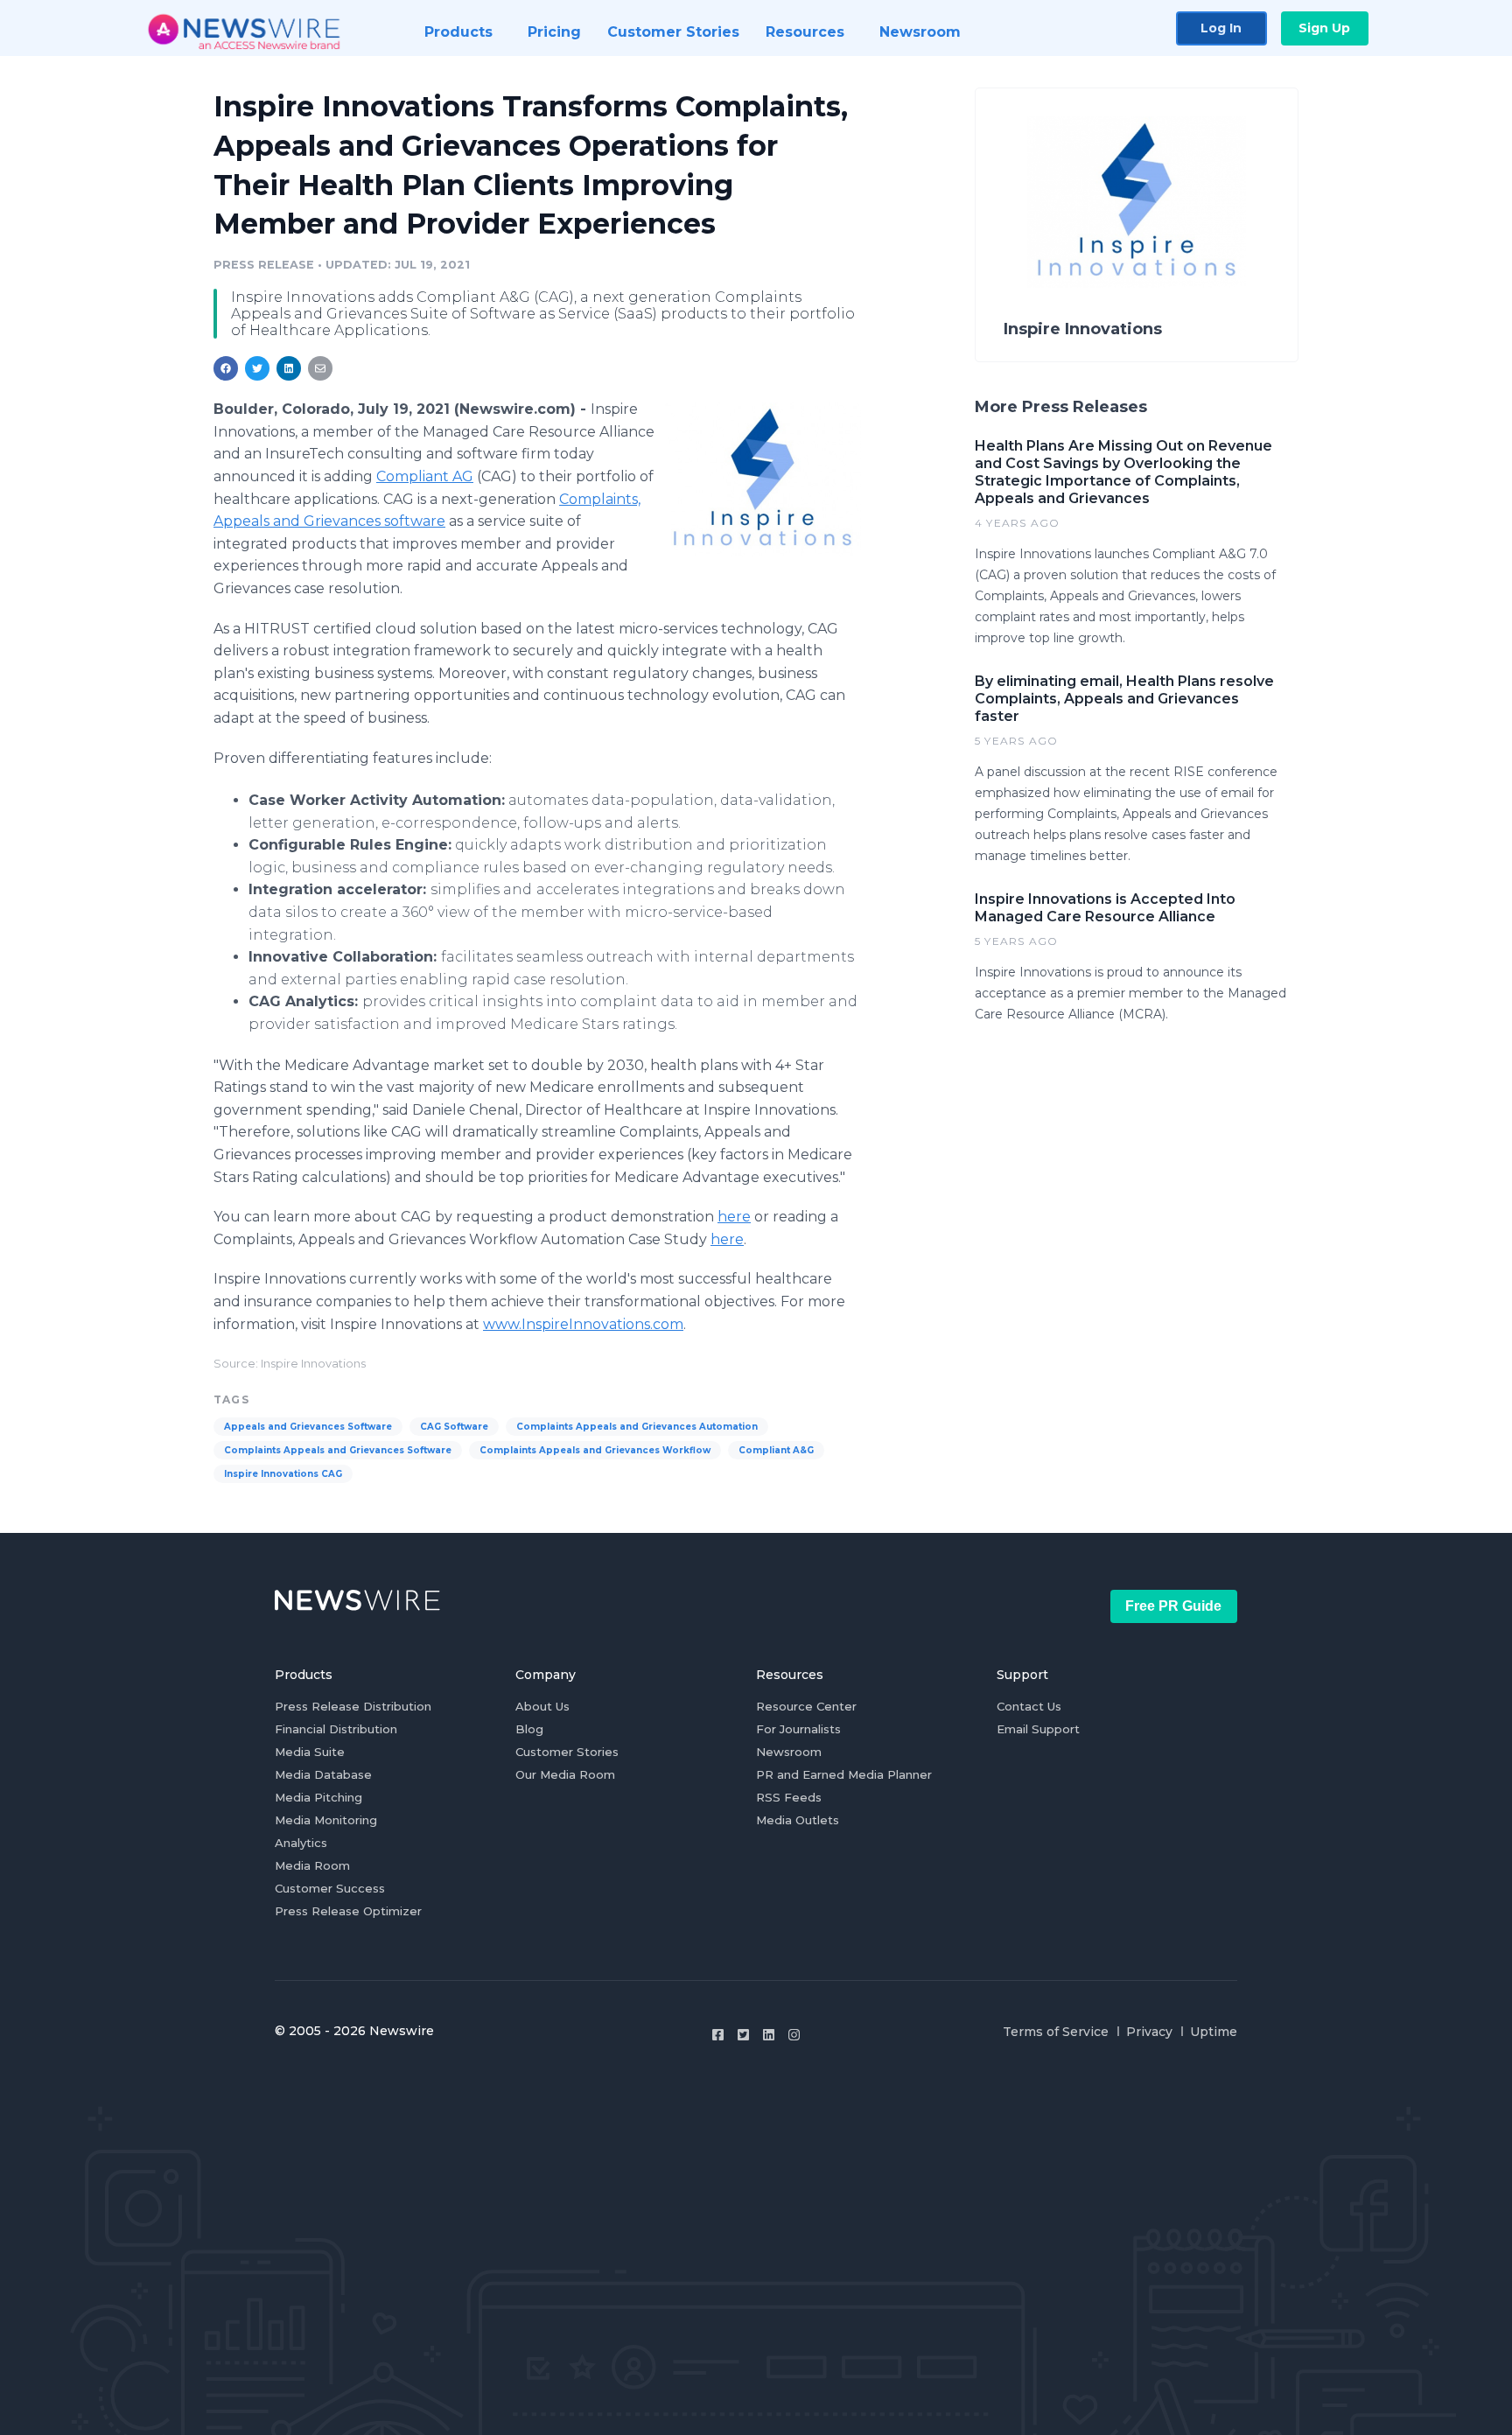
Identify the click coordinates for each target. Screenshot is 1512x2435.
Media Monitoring (326, 1820)
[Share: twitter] (257, 368)
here (734, 1217)
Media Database (323, 1774)
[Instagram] (794, 2035)
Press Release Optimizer (348, 1911)
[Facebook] (718, 2035)
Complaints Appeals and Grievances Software (338, 1450)
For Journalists (798, 1729)
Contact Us (1029, 1706)
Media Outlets (798, 1820)
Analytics (301, 1843)
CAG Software (454, 1427)
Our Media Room (565, 1774)
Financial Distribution (336, 1729)
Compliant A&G (776, 1450)
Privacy (1149, 2032)
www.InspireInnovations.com (583, 1324)
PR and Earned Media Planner (844, 1774)
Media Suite (310, 1752)
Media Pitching (318, 1797)
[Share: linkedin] (289, 368)
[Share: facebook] (226, 368)
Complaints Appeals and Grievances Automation (637, 1427)
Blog (529, 1729)
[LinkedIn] (769, 2035)
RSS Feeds (789, 1797)
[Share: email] (320, 368)
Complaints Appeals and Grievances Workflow (595, 1450)
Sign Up (1324, 28)
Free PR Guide (1173, 1606)
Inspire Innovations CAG (283, 1474)
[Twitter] (743, 2035)
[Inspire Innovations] (763, 479)
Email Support (1038, 1729)
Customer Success (330, 1888)
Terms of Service (1056, 2032)
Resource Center (806, 1706)
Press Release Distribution (353, 1706)
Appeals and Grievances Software (308, 1427)
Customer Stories (567, 1752)
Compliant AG (425, 476)
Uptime (1214, 2032)
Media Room (312, 1865)
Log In (1221, 28)
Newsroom (789, 1752)
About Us (542, 1706)
